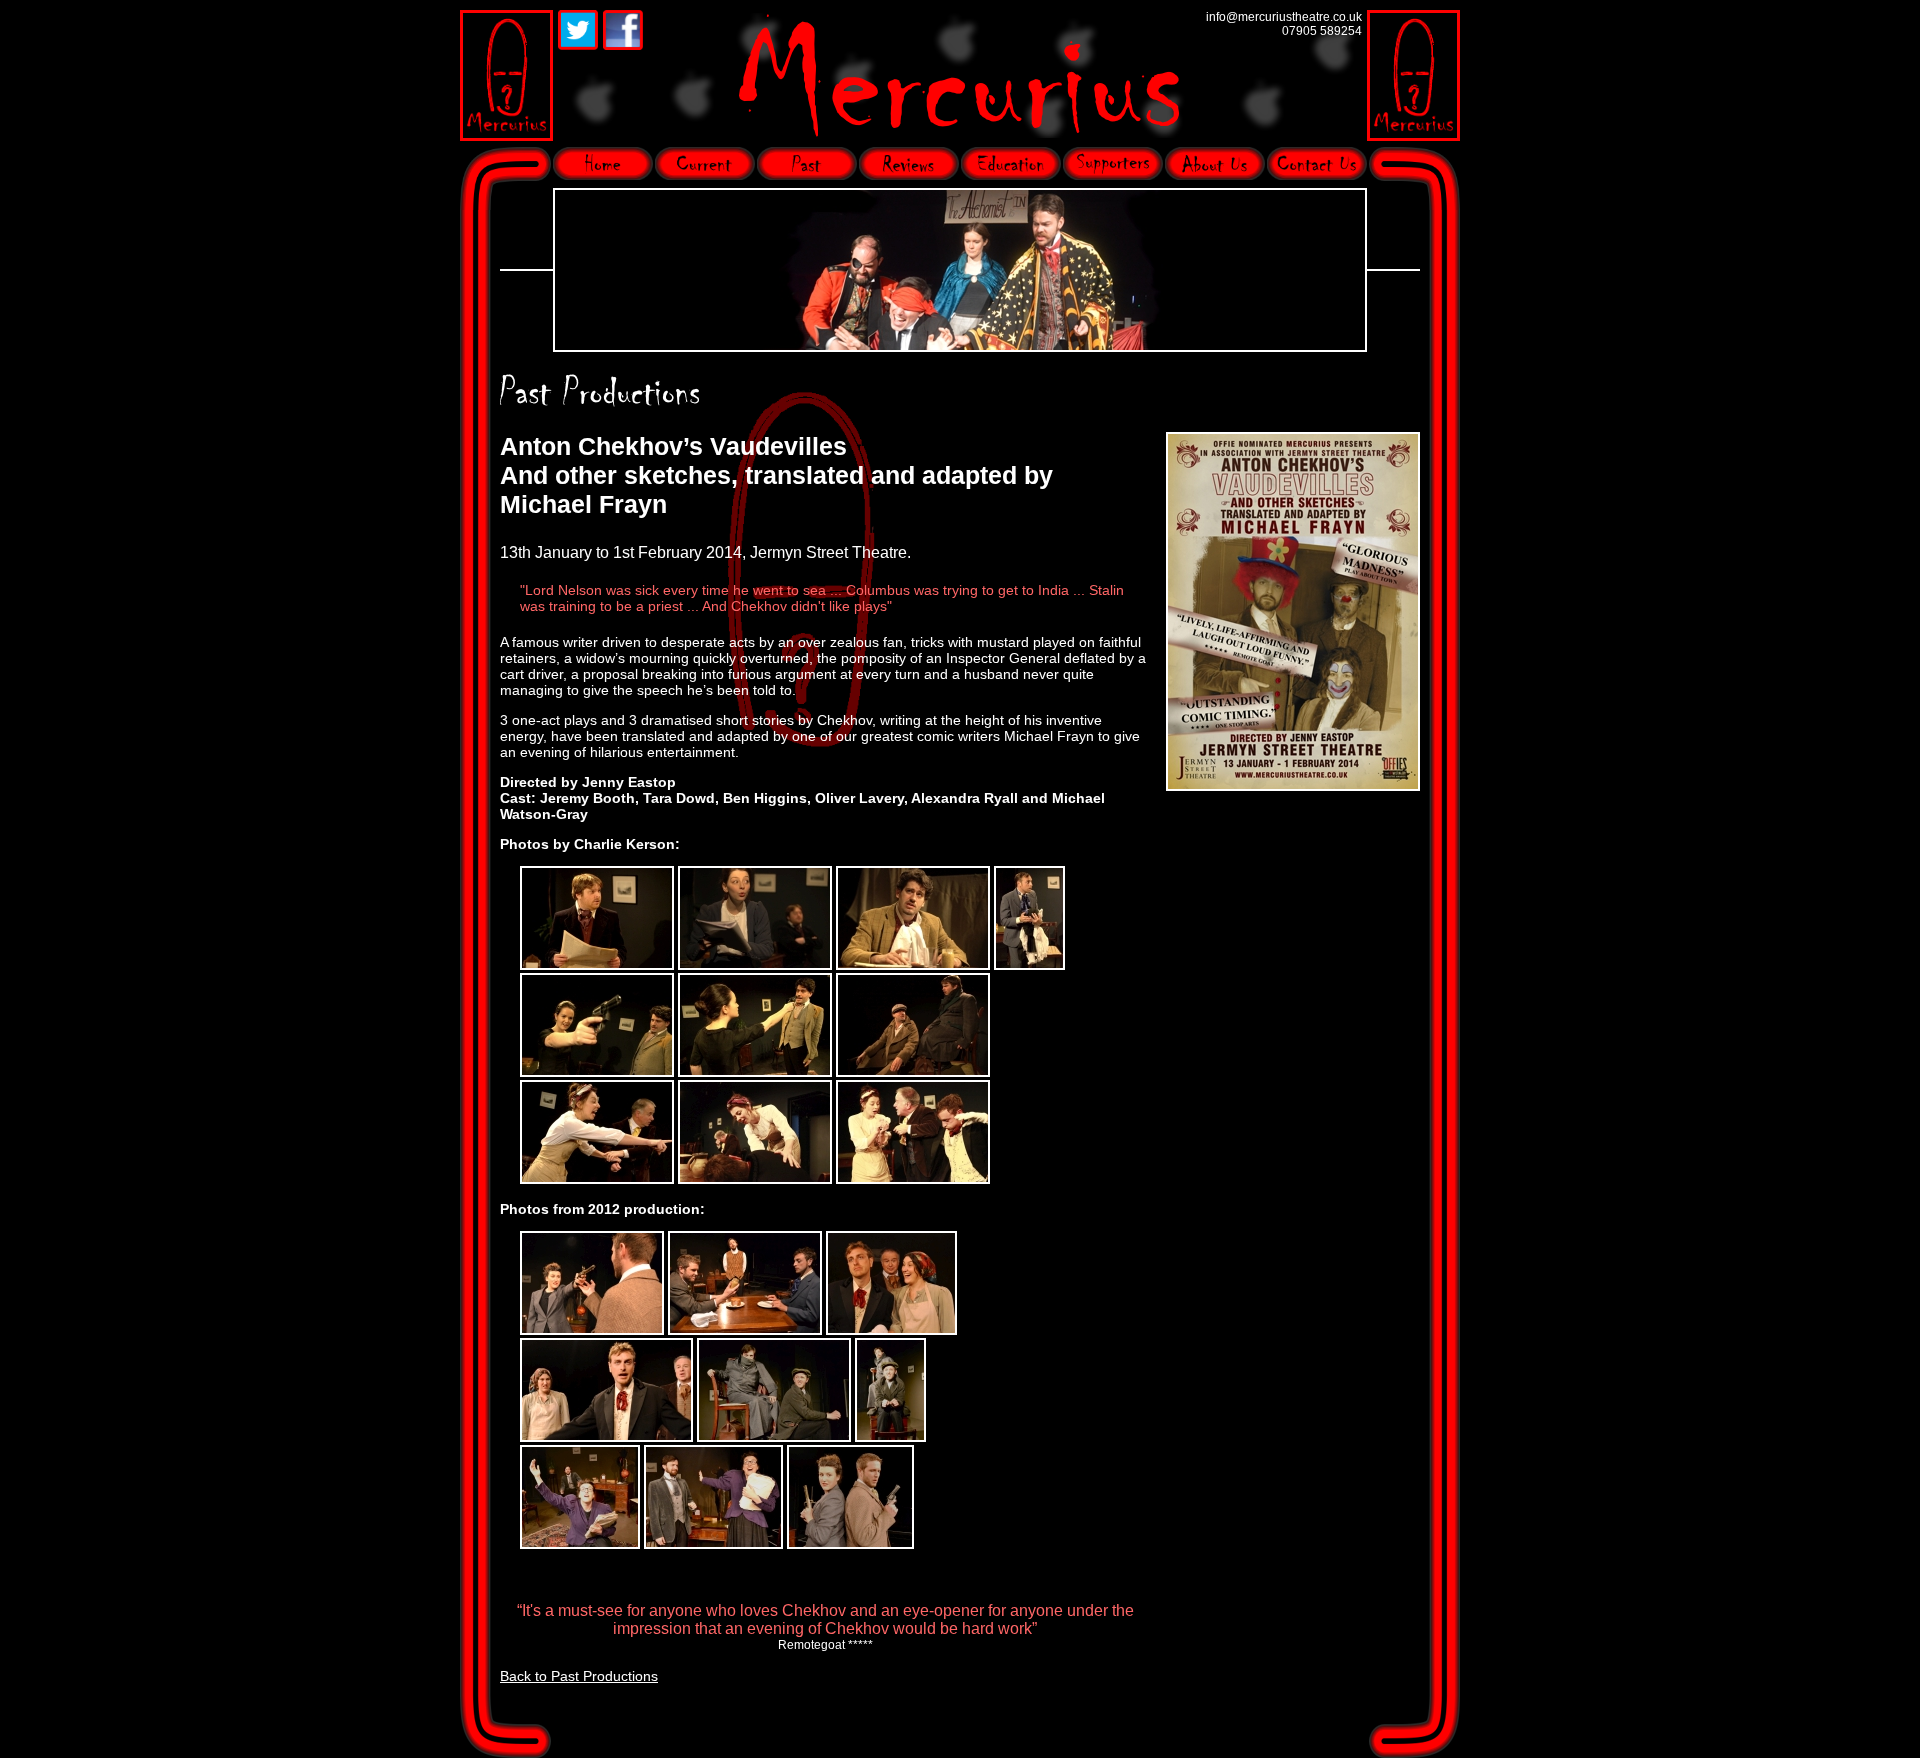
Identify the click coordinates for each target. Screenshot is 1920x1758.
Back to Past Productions (579, 1676)
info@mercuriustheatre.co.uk (1284, 17)
